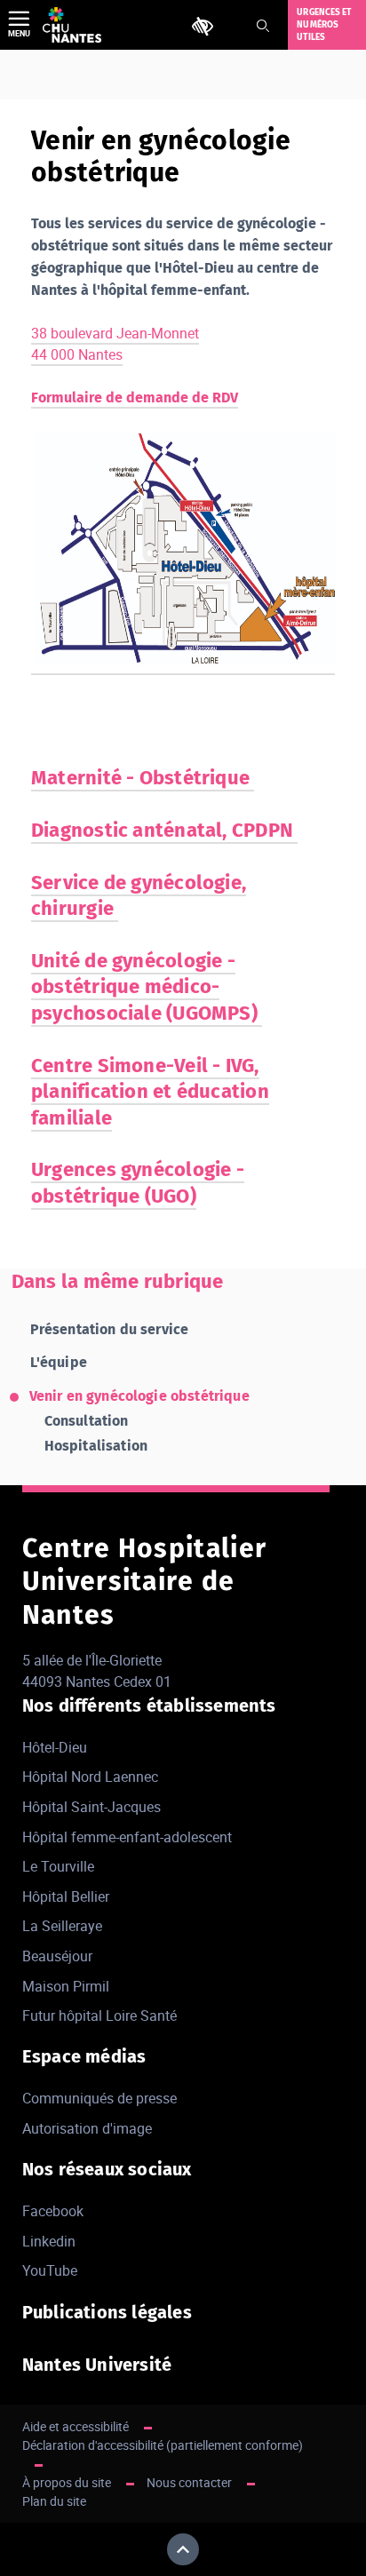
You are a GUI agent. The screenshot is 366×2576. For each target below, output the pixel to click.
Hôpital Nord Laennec (90, 1777)
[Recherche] (263, 26)
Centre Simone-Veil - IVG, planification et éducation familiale (150, 1092)
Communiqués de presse (99, 2098)
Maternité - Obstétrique (143, 778)
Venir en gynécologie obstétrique (139, 1396)
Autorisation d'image (87, 2128)
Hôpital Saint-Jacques (91, 1807)
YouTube (50, 2270)
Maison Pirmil (66, 1986)
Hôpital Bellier (66, 1896)
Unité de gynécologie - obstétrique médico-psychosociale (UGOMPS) (147, 987)
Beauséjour (57, 1956)
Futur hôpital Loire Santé (99, 2015)
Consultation (87, 1421)
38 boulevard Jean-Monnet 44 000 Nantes (115, 344)
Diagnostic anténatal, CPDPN (164, 830)
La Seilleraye (62, 1926)
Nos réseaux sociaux (107, 2169)
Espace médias (84, 2056)
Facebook (53, 2211)
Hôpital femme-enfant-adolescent (127, 1837)
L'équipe (59, 1362)
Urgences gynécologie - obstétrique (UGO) (138, 1182)
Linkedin (49, 2241)
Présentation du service (110, 1329)
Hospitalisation (96, 1446)
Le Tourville (58, 1866)
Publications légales (107, 2312)
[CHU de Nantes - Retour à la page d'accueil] (72, 25)
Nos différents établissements (149, 1705)
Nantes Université (97, 2365)
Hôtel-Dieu (55, 1747)
